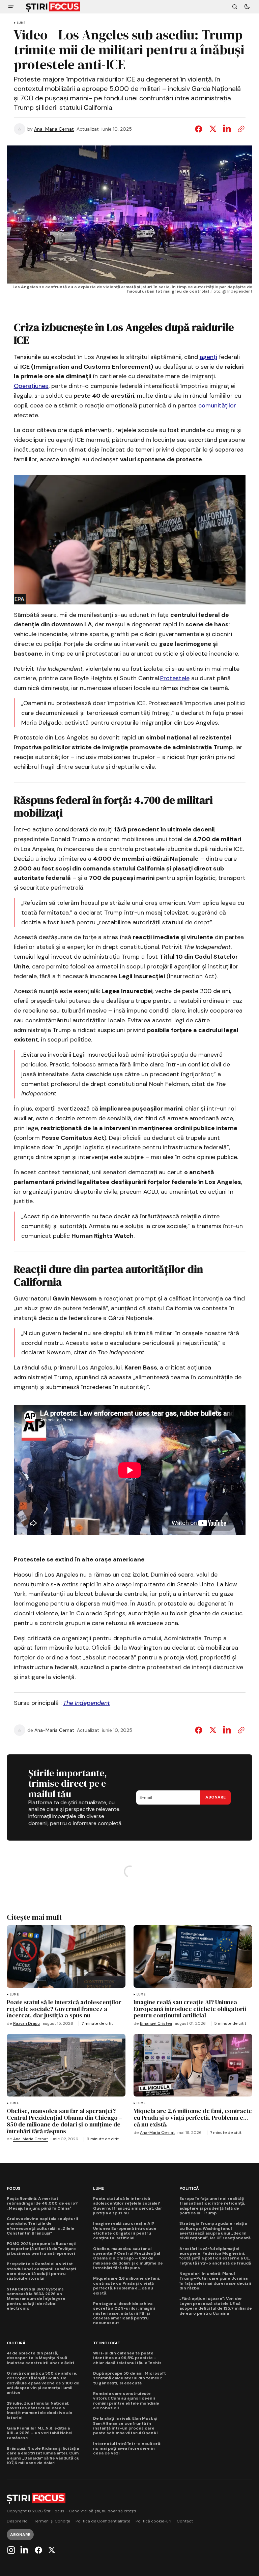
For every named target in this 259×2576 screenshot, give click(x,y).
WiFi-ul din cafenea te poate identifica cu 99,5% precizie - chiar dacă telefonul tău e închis (127, 2358)
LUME (21, 23)
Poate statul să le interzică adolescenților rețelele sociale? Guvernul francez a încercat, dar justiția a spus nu (128, 2206)
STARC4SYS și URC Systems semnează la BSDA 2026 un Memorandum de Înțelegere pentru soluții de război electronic (36, 2299)
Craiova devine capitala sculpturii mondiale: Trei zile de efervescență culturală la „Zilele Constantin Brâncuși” (42, 2226)
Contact (185, 2521)
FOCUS (13, 2189)
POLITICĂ (189, 2189)
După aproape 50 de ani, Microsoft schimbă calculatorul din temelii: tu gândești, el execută (129, 2378)
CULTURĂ (16, 2343)
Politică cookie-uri (153, 2521)
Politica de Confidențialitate (103, 2521)
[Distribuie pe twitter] (213, 129)
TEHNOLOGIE (106, 2343)
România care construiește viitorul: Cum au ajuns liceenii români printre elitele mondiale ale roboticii (126, 2401)
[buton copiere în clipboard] (240, 129)
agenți (208, 357)
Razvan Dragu (26, 2024)
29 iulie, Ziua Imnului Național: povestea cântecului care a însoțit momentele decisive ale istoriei (39, 2411)
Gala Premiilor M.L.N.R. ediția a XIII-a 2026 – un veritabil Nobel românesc (39, 2433)
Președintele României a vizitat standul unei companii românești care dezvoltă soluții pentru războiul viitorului (41, 2271)
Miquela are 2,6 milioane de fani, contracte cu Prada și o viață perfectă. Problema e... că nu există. (127, 2286)
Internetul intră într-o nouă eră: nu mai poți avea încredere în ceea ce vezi (127, 2449)
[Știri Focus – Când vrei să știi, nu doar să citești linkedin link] (24, 2550)
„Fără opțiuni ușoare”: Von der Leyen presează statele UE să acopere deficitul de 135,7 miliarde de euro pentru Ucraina (216, 2306)
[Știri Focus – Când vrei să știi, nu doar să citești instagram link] (12, 2550)
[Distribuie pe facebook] (200, 129)
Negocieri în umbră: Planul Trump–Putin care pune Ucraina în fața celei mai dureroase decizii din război (215, 2281)
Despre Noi (18, 2521)
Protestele (175, 678)
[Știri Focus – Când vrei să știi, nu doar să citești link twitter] (51, 2550)
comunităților (217, 405)
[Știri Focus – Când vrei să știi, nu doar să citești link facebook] (38, 2550)
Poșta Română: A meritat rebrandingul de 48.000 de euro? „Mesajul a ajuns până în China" (42, 2203)
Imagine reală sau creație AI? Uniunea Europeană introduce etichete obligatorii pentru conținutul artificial (125, 2231)
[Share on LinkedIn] (227, 129)
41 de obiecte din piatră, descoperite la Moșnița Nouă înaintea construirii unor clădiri (40, 2358)
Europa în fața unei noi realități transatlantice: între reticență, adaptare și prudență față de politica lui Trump (212, 2206)
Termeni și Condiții (52, 2521)
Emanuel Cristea (156, 2024)
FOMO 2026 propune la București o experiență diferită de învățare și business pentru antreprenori (42, 2249)
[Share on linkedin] (227, 1730)
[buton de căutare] (235, 7)
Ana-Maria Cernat (54, 129)
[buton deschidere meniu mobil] (11, 7)
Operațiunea (31, 386)
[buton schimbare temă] (247, 7)
